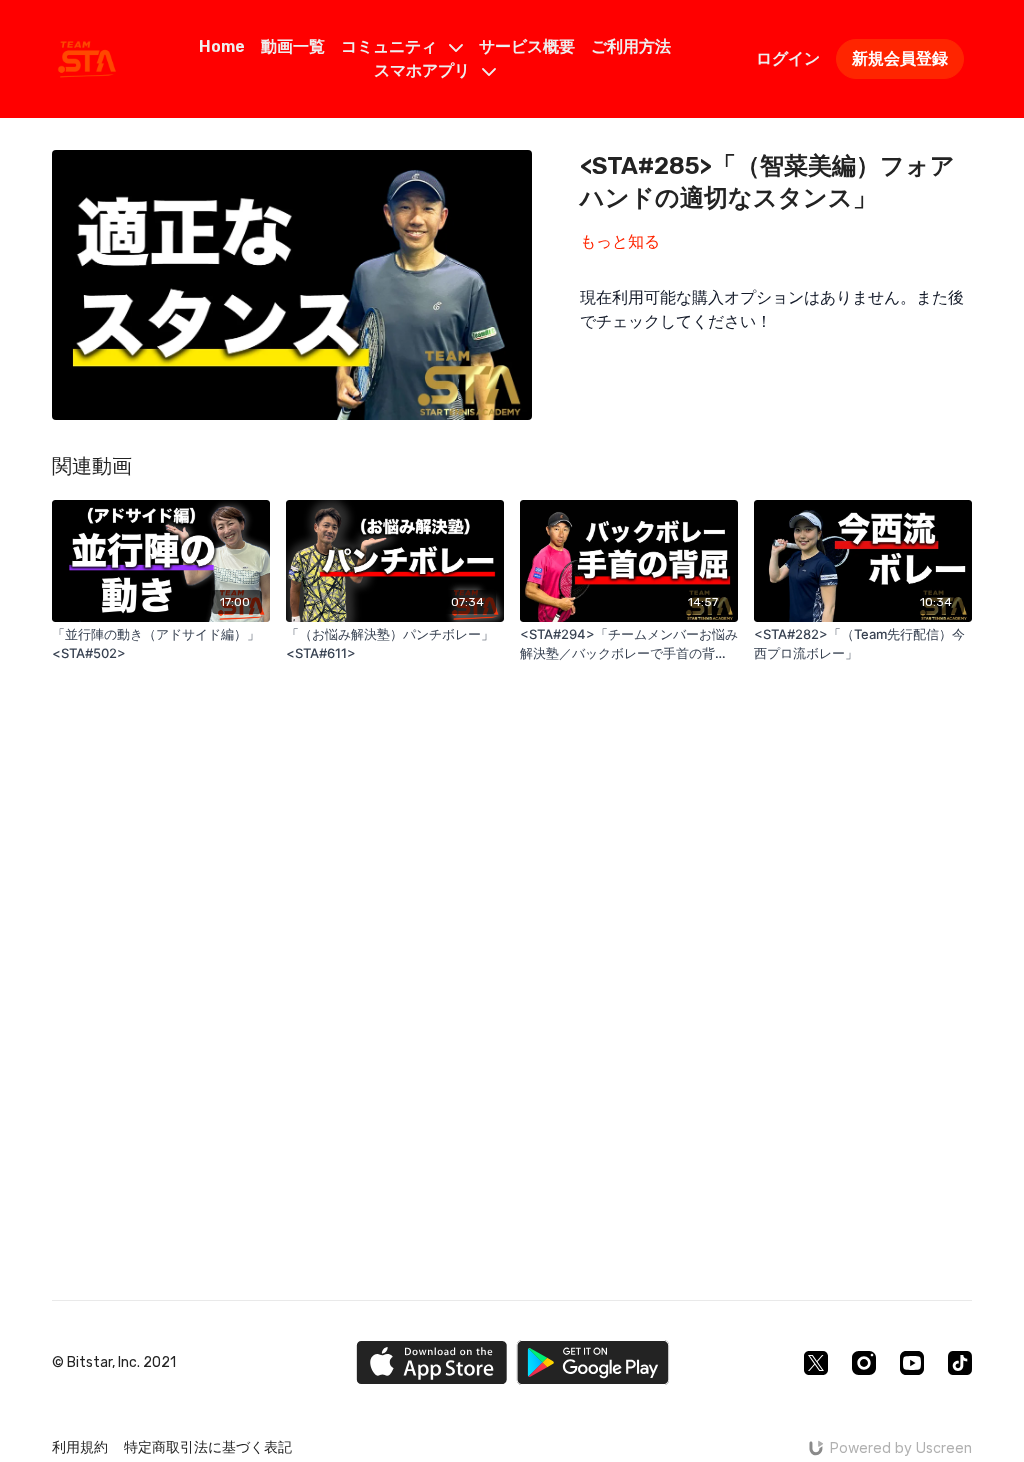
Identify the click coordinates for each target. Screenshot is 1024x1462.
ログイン (788, 58)
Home (222, 46)
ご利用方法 (631, 46)
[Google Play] (593, 1362)
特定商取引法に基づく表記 (208, 1447)
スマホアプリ (424, 70)
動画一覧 (293, 46)
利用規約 (80, 1447)
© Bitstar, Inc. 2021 (114, 1363)
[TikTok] (960, 1363)
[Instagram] (864, 1363)
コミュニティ (391, 46)
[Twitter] (816, 1363)
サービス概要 (527, 46)
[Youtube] (912, 1363)
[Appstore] (431, 1362)
